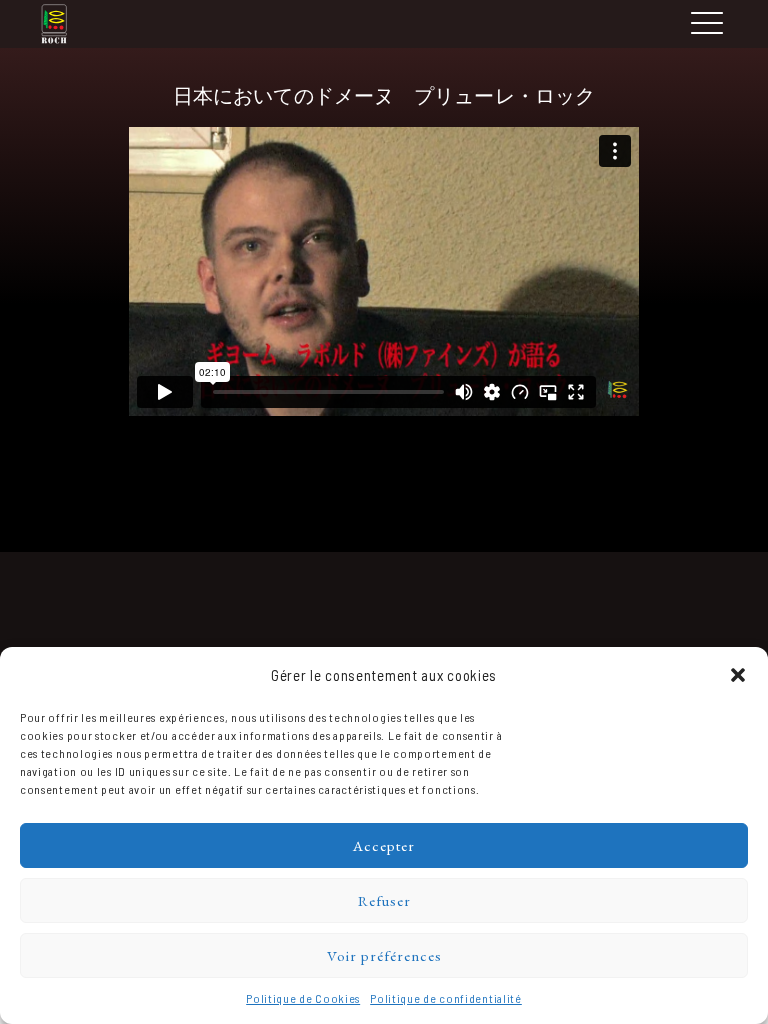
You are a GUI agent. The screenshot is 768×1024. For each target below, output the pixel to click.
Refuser (384, 900)
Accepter (384, 845)
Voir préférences (384, 955)
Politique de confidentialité (446, 998)
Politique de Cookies (303, 998)
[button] (738, 675)
